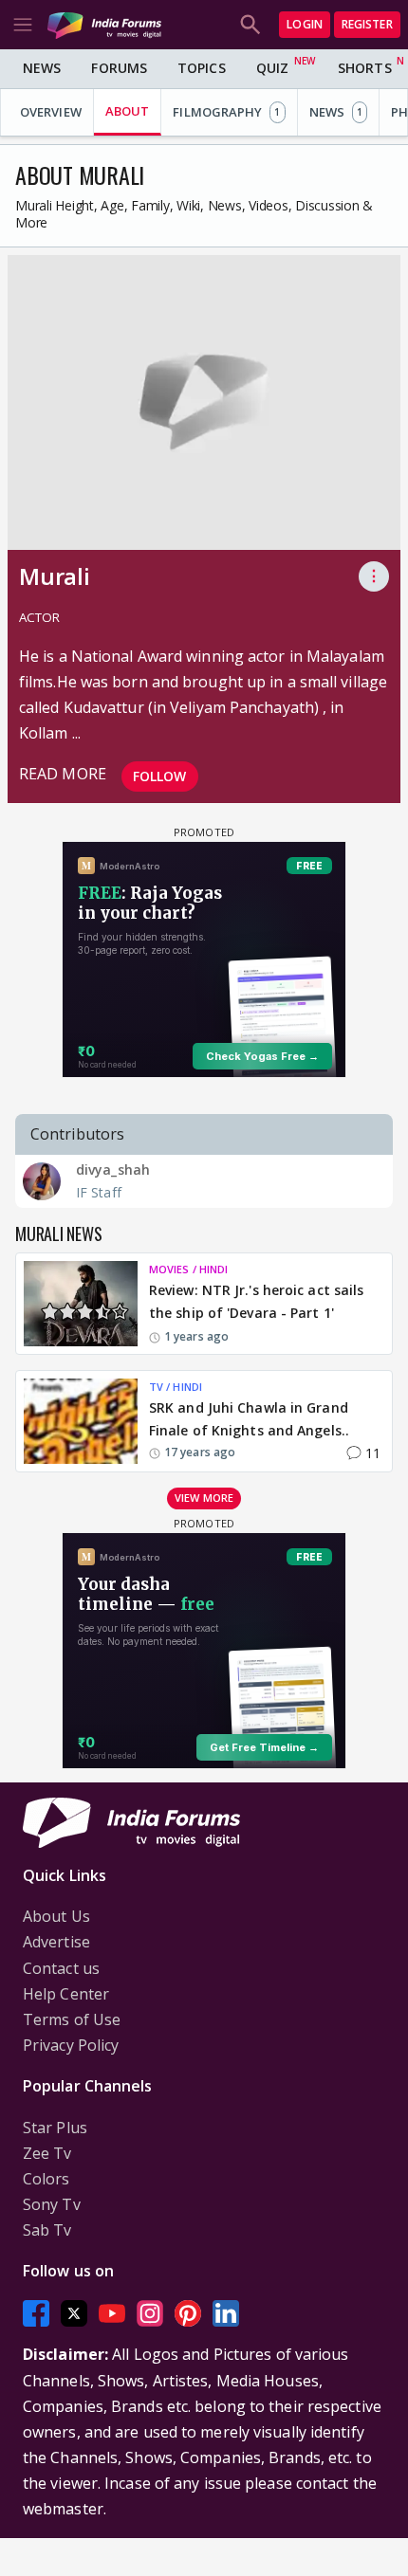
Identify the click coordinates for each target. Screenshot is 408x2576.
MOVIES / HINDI (188, 1269)
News (42, 68)
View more (204, 1498)
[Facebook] (36, 2314)
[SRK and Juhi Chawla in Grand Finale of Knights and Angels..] (81, 1421)
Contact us (61, 1968)
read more (63, 774)
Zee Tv (47, 2153)
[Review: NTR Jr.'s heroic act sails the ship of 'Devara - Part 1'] (81, 1304)
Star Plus (55, 2128)
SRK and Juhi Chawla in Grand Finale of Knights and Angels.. (249, 1419)
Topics (202, 68)
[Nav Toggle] (23, 25)
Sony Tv (52, 2204)
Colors (46, 2179)
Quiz (272, 68)
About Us (56, 1916)
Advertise (56, 1942)
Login (305, 24)
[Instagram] (150, 2314)
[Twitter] (74, 2314)
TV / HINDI (176, 1387)
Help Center (66, 1994)
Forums (119, 68)
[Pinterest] (188, 2314)
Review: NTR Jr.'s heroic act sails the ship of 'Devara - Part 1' (256, 1301)
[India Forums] (104, 24)
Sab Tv (47, 2230)
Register (367, 24)
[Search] (250, 25)
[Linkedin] (226, 2314)
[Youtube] (112, 2314)
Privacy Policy (71, 2045)
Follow (160, 776)
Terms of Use (72, 2019)
